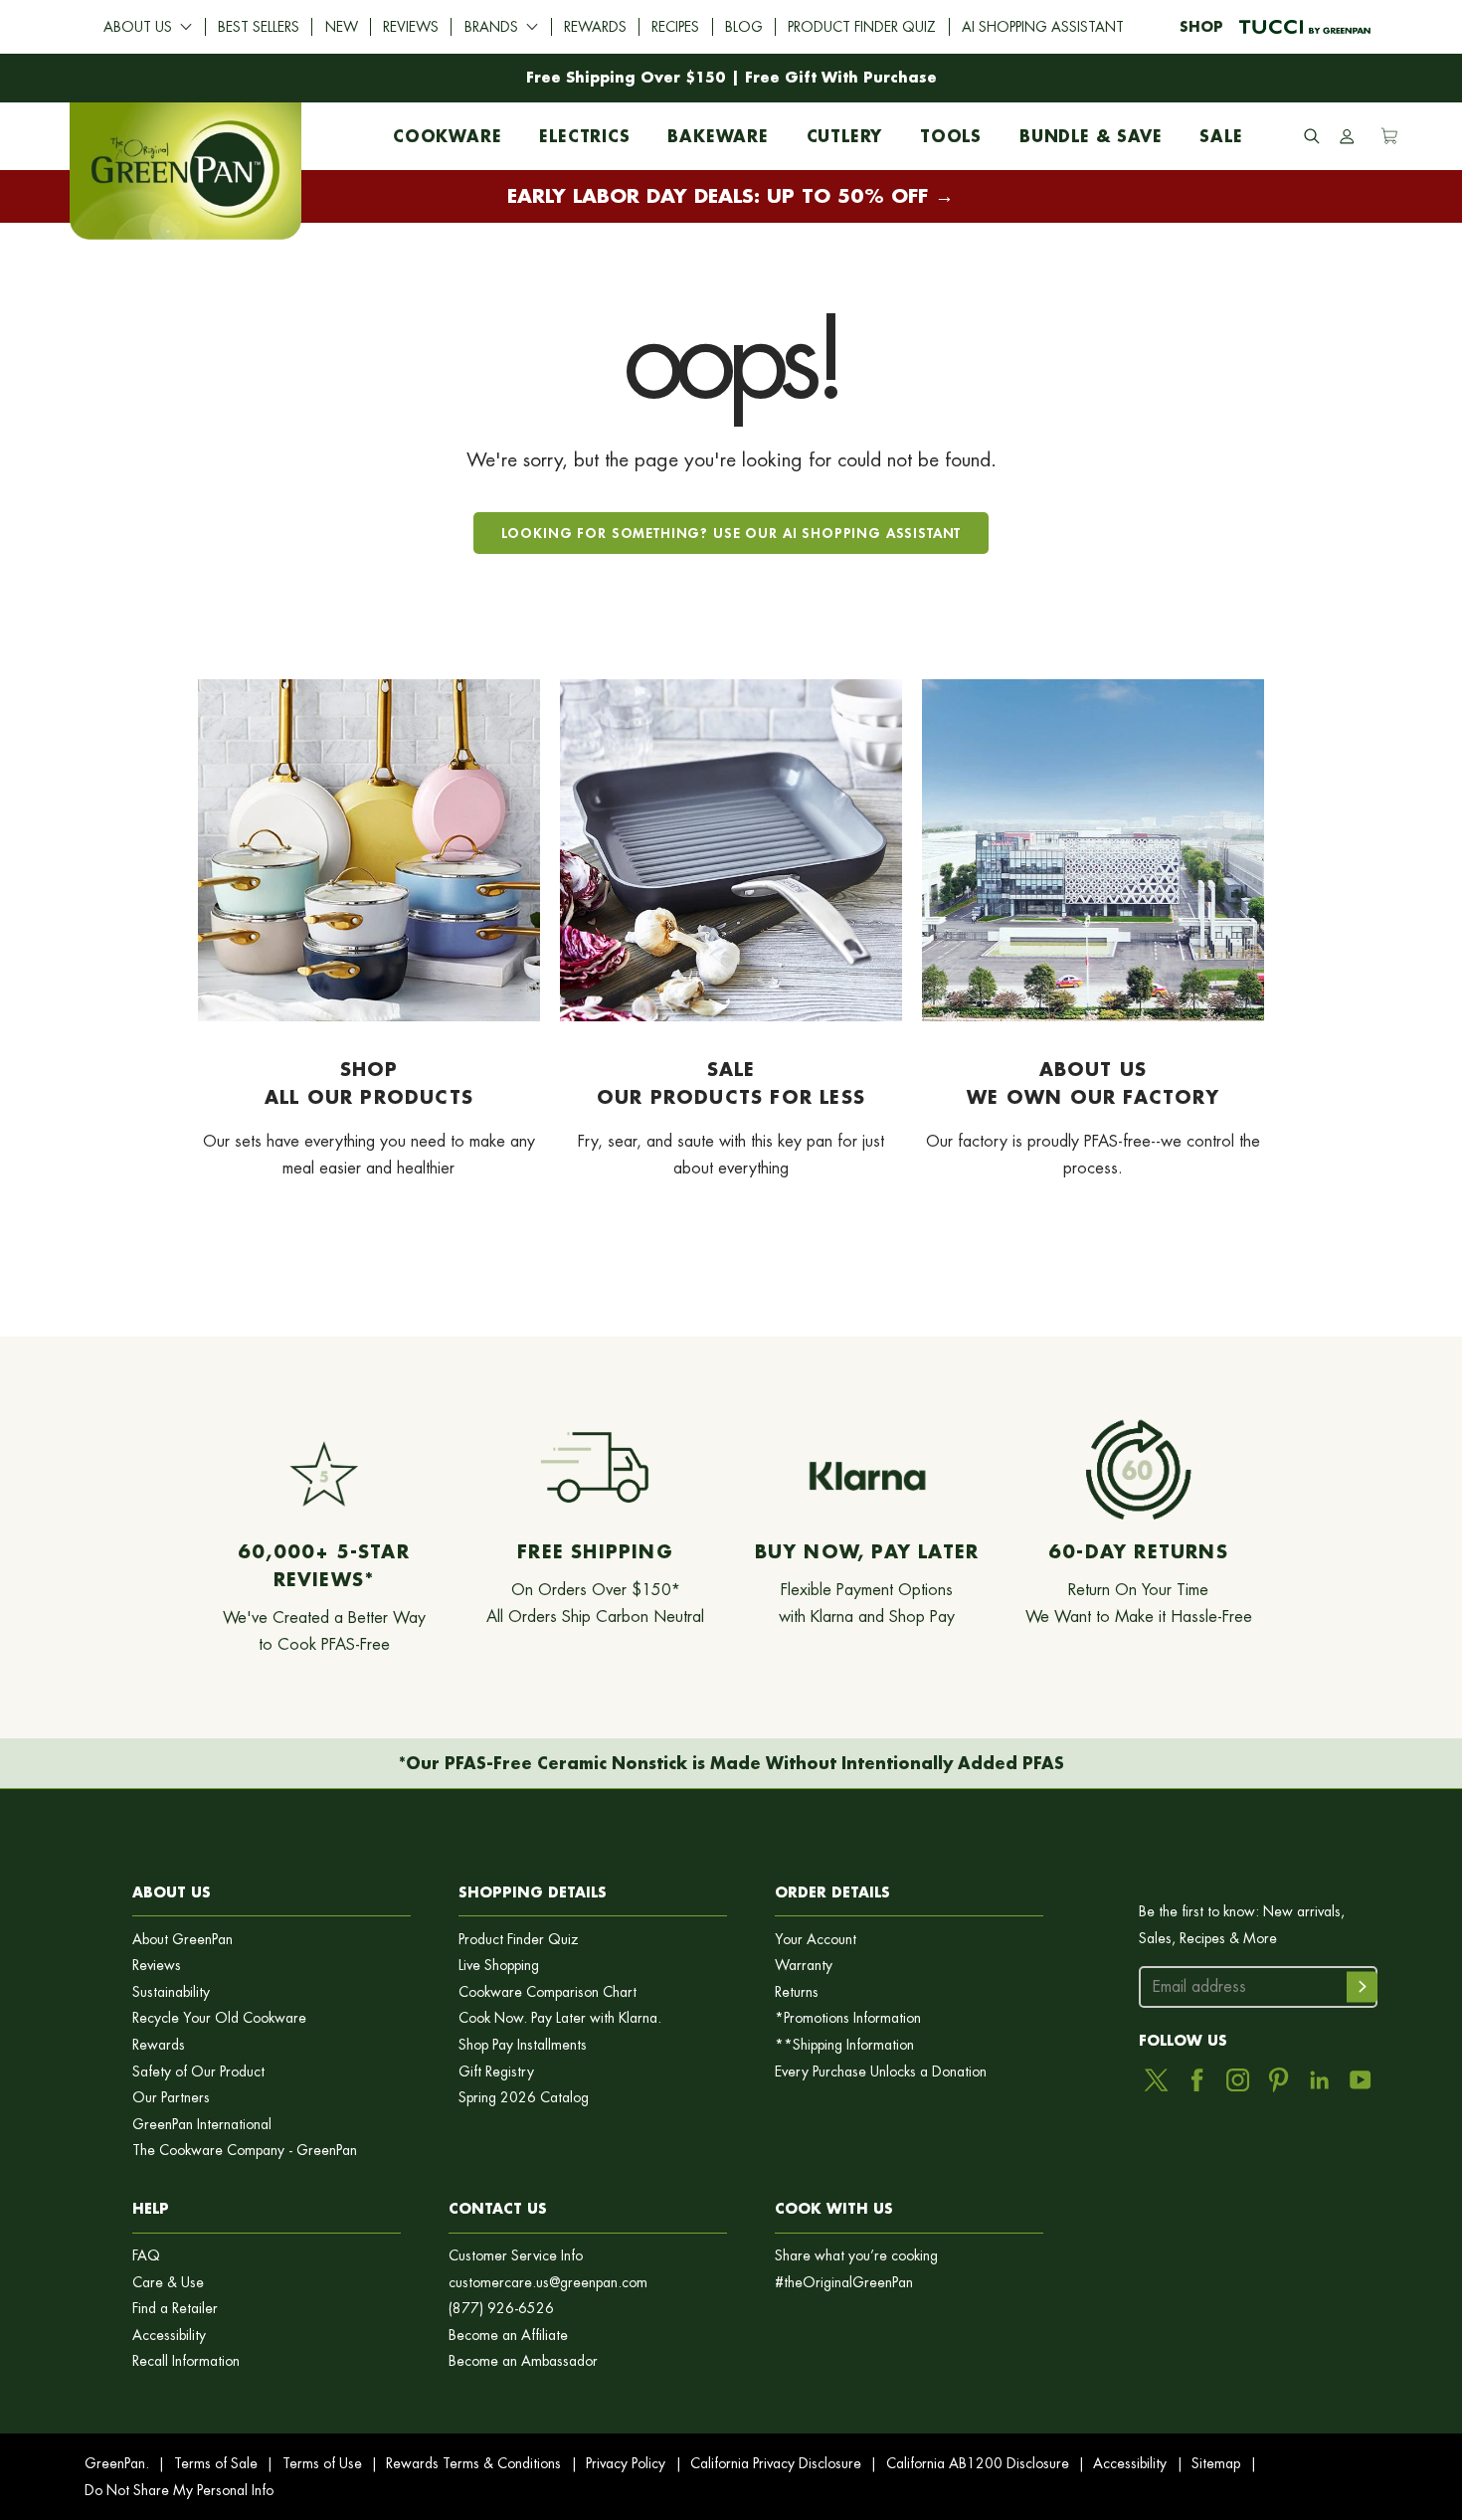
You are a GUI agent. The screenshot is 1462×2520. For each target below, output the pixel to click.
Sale (1221, 131)
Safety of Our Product (198, 2072)
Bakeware (718, 131)
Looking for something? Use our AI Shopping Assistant (731, 533)
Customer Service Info (516, 2256)
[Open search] (1312, 136)
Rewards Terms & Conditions (473, 2463)
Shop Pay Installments (523, 2045)
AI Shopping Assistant (1043, 27)
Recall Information (186, 2361)
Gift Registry (496, 2072)
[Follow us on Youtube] (1360, 2080)
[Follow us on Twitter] (1156, 2080)
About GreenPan (183, 1940)
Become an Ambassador (523, 2361)
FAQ (146, 2256)
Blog (744, 27)
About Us (138, 27)
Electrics (584, 131)
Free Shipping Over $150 (626, 77)
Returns (797, 1992)
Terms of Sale (216, 2463)
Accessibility (169, 2336)
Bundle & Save (1091, 131)
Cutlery (845, 131)
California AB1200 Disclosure (978, 2463)
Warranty (804, 1966)
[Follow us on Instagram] (1238, 2080)
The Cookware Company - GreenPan (245, 2151)
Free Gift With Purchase (841, 77)
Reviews (411, 27)
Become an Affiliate (508, 2336)
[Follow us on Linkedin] (1319, 2080)
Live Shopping (499, 1966)
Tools (951, 131)
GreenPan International (202, 2125)
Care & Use (168, 2283)
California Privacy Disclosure (776, 2463)
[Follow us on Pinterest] (1279, 2080)
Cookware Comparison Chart (548, 1992)
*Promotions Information (848, 2018)
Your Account (816, 1940)
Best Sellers (259, 27)
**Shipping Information (844, 2045)
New (342, 27)
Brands (491, 27)
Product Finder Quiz (862, 27)
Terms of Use (322, 2463)
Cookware (447, 131)
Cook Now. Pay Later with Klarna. (560, 2018)
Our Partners (171, 2098)
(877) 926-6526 (501, 2309)
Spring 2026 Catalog (524, 2098)
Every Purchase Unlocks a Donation (881, 2072)
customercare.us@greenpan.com (548, 2283)
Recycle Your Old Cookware (219, 2018)
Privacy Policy (626, 2463)
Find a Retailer (175, 2309)
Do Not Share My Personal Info (179, 2490)
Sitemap (1216, 2463)
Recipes (675, 27)
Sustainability (171, 1992)
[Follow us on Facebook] (1197, 2080)
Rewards (595, 27)
